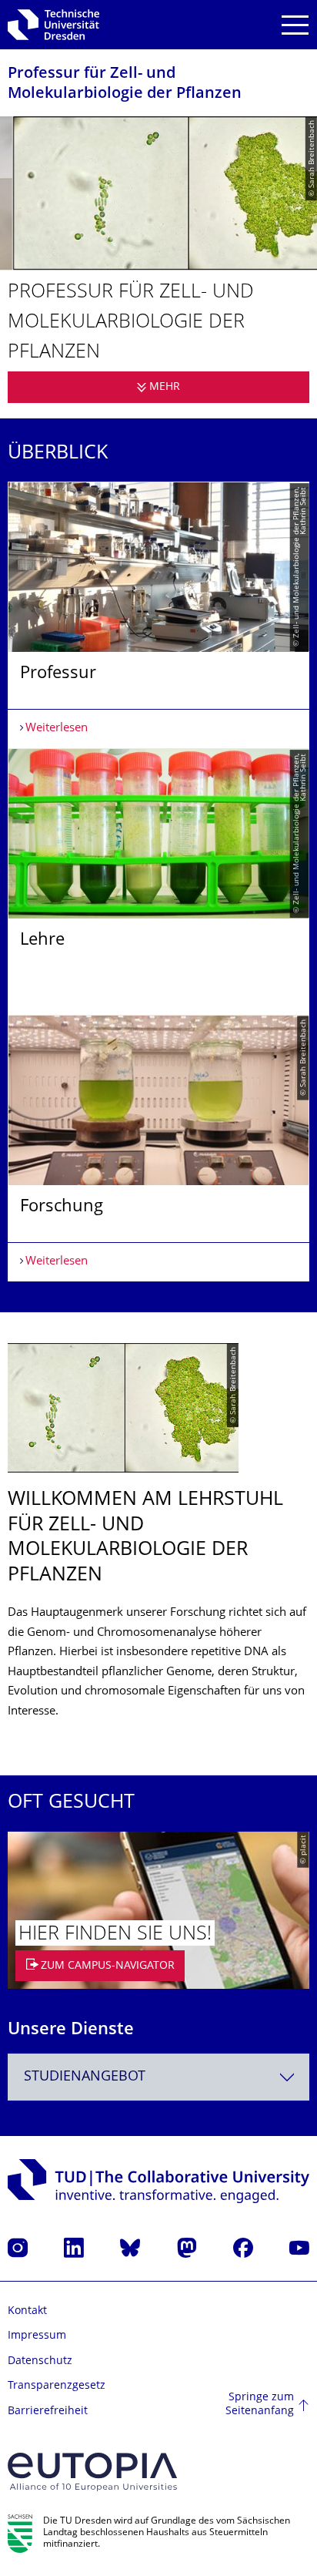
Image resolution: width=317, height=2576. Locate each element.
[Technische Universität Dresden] (53, 25)
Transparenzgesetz (57, 2386)
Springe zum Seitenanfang (260, 2405)
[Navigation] (295, 25)
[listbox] (158, 882)
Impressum (37, 2336)
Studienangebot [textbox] (85, 2077)
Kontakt (27, 2311)
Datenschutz (40, 2361)
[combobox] (158, 2077)
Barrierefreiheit (48, 2411)
